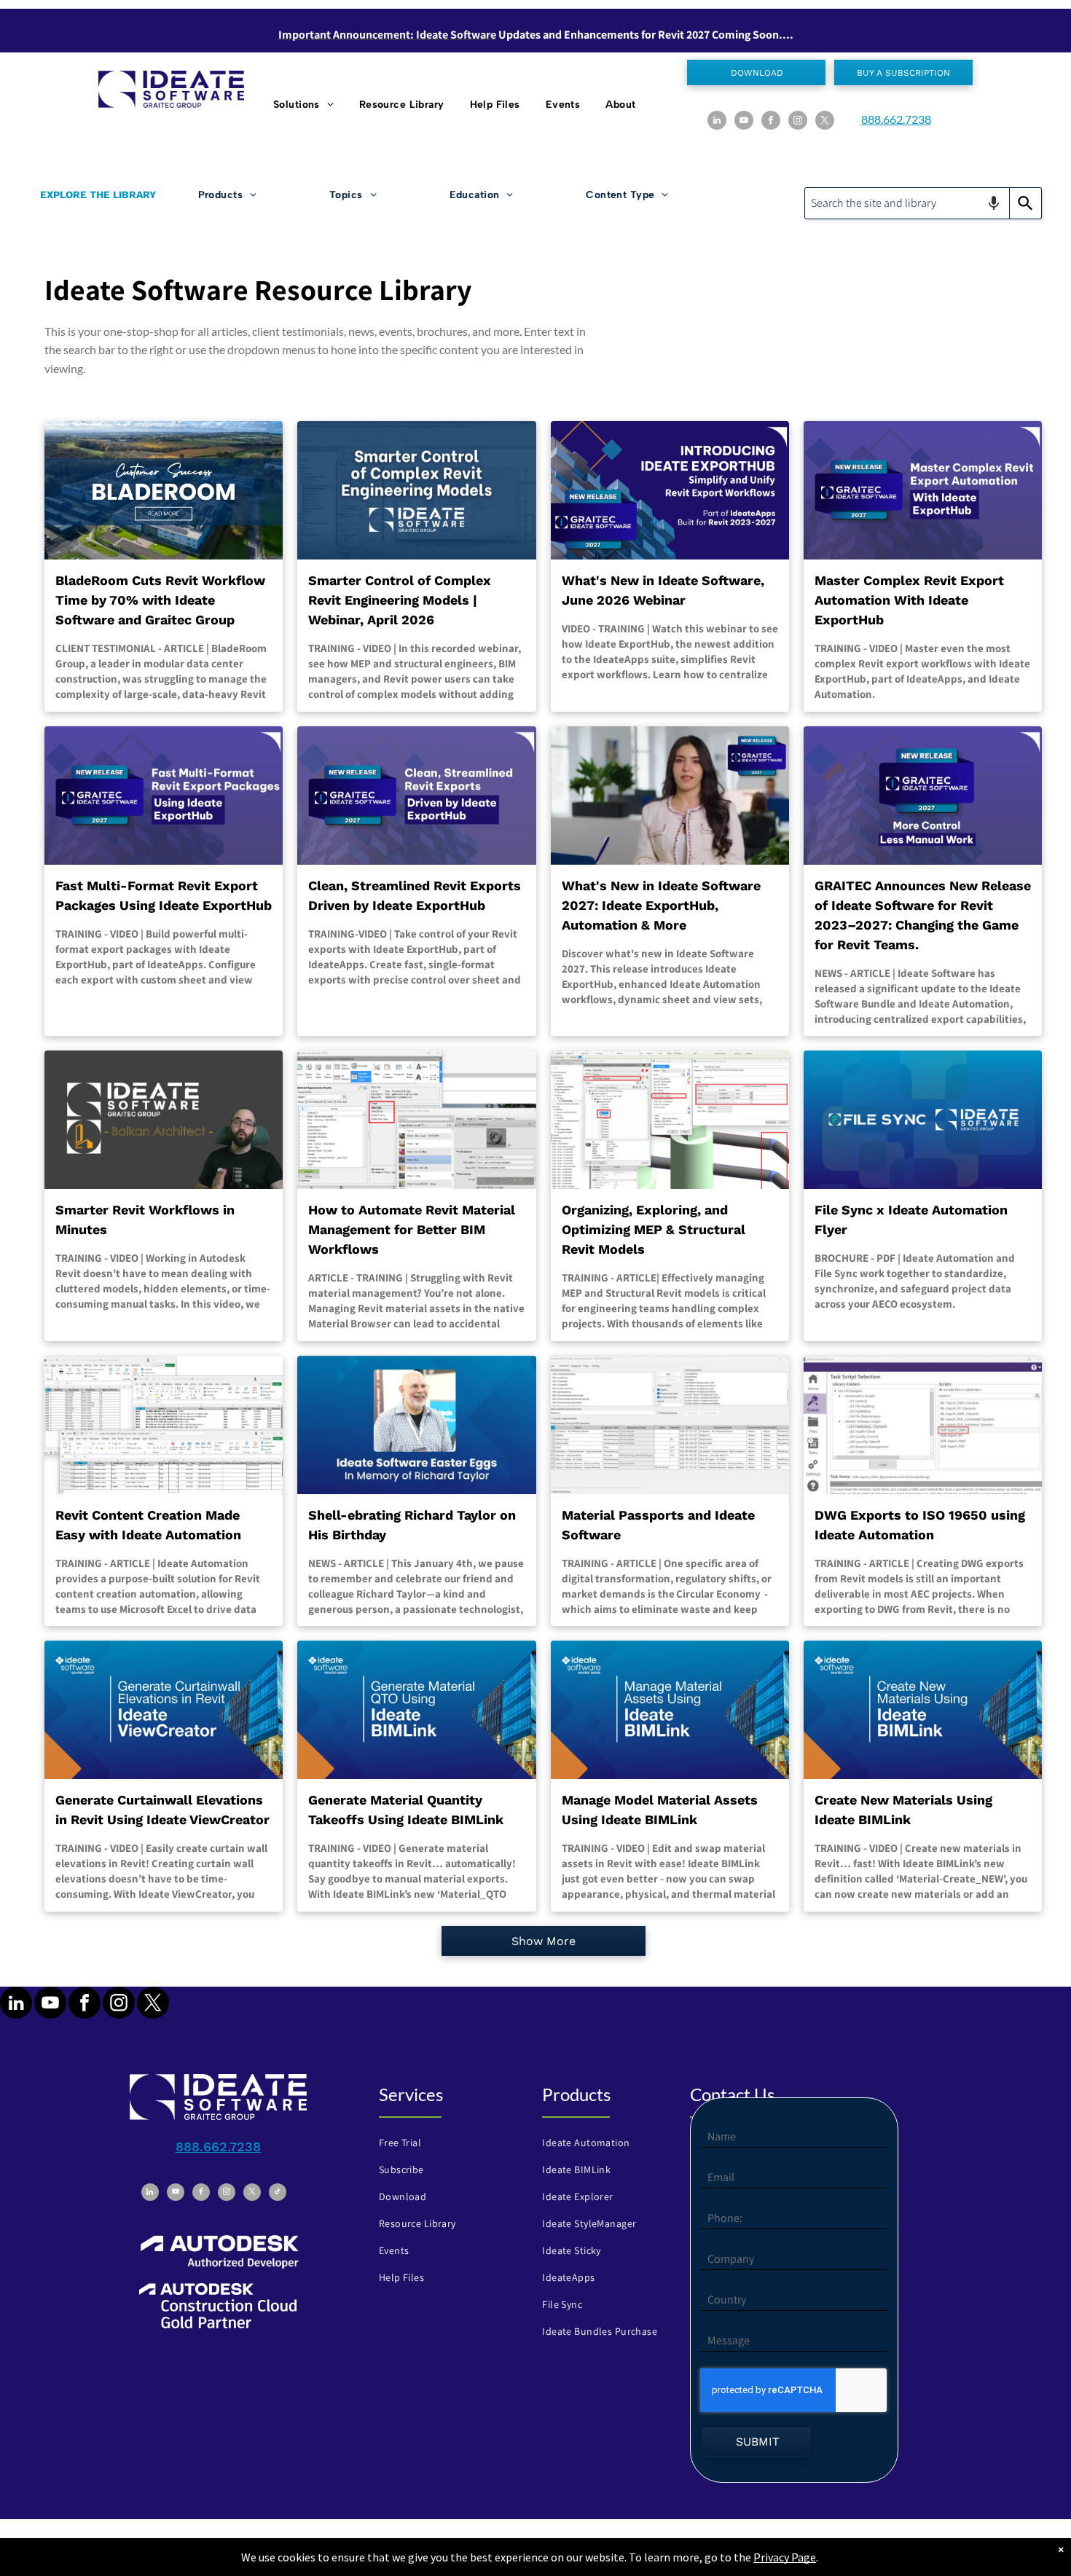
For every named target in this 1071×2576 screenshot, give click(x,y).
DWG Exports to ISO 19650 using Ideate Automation (920, 1525)
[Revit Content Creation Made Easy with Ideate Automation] (164, 1425)
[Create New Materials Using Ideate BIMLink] (923, 1710)
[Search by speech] (994, 203)
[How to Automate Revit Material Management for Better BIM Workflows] (416, 1120)
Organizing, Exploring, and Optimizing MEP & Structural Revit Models (654, 1229)
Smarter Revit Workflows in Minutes (145, 1220)
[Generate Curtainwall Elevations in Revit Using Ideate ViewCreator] (164, 1710)
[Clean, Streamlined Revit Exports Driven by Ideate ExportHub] (416, 796)
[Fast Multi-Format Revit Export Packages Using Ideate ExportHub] (164, 796)
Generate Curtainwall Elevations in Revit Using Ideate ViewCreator (162, 1810)
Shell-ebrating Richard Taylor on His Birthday (412, 1525)
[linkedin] (717, 122)
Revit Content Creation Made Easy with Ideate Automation (148, 1525)
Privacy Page (785, 2557)
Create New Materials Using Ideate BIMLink (903, 1810)
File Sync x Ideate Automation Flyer (911, 1220)
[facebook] (771, 122)
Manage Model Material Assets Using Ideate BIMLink (660, 1810)
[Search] (1026, 203)
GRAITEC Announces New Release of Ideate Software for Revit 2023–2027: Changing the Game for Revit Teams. (923, 915)
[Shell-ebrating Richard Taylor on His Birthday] (416, 1425)
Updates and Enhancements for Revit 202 (601, 35)
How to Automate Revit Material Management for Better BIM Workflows (412, 1229)
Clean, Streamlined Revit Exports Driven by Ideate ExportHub (415, 895)
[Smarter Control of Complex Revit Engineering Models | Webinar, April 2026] (416, 490)
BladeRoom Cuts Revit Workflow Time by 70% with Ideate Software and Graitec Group (160, 600)
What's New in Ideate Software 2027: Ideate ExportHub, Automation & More (661, 905)
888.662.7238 (896, 119)
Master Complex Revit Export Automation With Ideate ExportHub (909, 600)
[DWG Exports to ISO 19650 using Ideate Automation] (923, 1425)
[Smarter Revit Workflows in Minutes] (164, 1120)
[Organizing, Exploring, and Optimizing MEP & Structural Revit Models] (670, 1120)
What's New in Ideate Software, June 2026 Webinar (663, 590)
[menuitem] (305, 105)
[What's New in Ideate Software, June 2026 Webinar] (670, 490)
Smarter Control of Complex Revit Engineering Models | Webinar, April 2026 (400, 600)
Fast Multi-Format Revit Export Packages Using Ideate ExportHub (164, 895)
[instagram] (798, 122)
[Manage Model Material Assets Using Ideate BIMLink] (670, 1710)
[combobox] (907, 203)
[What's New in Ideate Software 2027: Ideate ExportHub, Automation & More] (670, 796)
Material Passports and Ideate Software (658, 1525)
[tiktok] (278, 2194)
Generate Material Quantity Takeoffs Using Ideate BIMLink (406, 1810)
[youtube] (744, 122)
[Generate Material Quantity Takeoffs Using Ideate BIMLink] (416, 1710)
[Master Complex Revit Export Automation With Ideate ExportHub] (923, 490)
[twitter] (825, 122)
